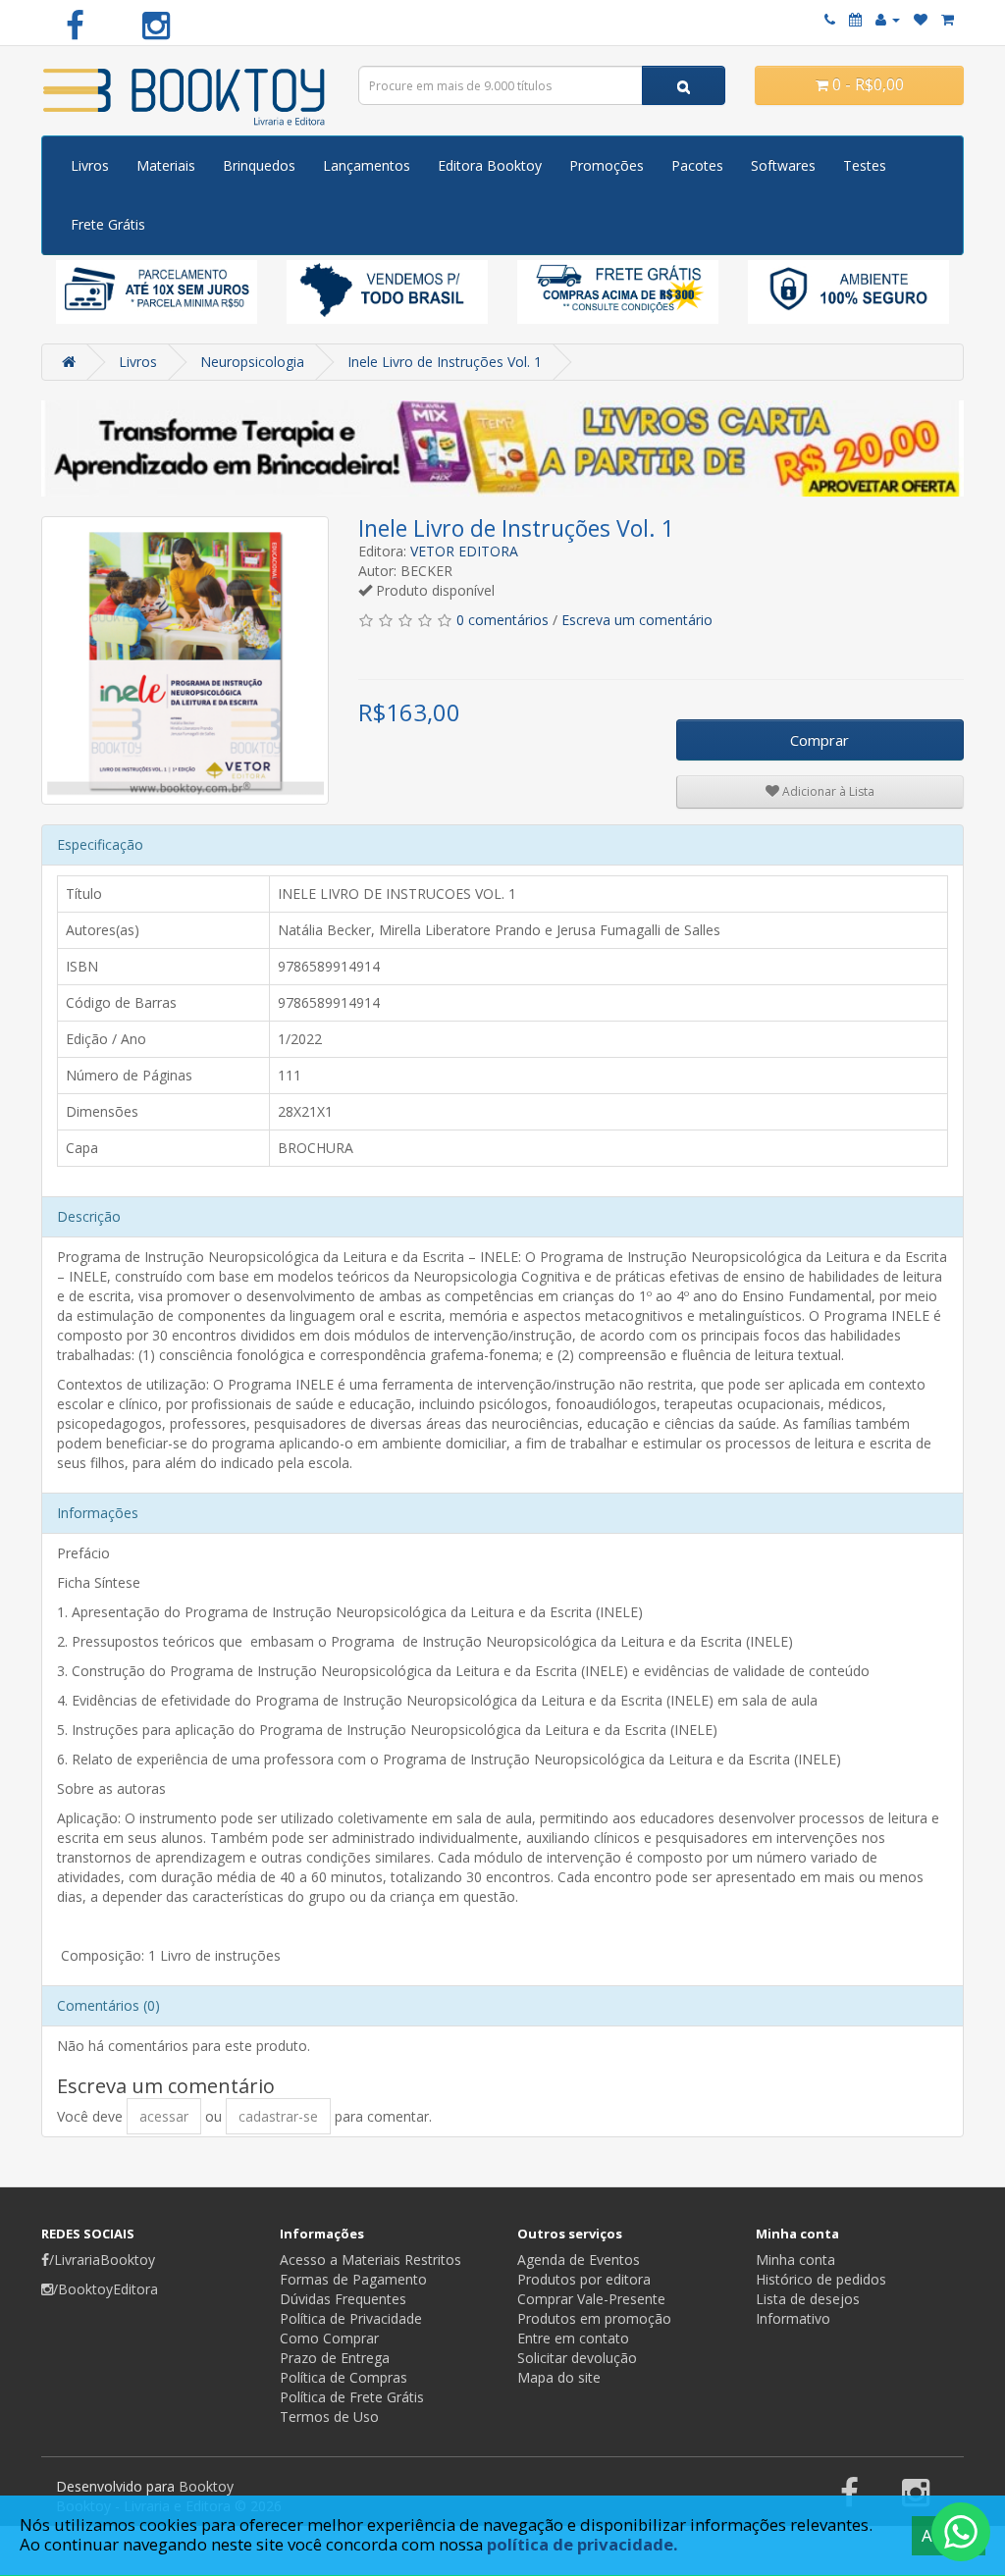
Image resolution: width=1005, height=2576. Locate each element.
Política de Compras (344, 2377)
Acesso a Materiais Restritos (370, 2260)
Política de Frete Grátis (352, 2397)
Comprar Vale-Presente (591, 2299)
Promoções (607, 165)
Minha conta (795, 2260)
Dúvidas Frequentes (343, 2299)
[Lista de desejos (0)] (921, 19)
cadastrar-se (278, 2116)
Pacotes (697, 165)
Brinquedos (259, 165)
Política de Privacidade (351, 2318)
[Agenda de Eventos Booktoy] (855, 19)
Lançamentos (367, 165)
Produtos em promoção (594, 2318)
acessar (164, 2116)
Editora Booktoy (490, 165)
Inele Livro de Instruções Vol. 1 (445, 362)
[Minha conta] (888, 19)
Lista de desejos (808, 2299)
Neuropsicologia (252, 362)
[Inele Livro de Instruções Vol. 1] (185, 660)
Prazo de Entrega (335, 2358)
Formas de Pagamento (353, 2279)
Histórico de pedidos (821, 2279)
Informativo (793, 2318)
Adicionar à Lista (827, 791)
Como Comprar (329, 2338)
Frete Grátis (108, 224)
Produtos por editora (584, 2279)
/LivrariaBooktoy (102, 2260)
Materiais (166, 165)
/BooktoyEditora (106, 2289)
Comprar (820, 740)
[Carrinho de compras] (948, 19)
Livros (90, 165)
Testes (865, 165)
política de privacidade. (582, 2544)
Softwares (783, 165)
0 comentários (502, 620)
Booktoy (206, 2486)
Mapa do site (559, 2377)
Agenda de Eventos (579, 2260)
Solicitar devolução (577, 2358)
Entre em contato (573, 2338)
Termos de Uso (329, 2417)
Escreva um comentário (637, 620)
